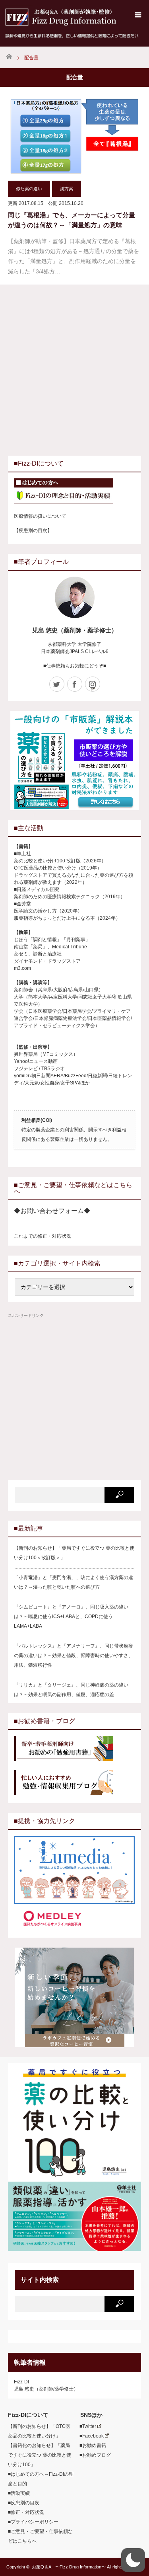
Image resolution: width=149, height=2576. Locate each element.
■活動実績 (19, 2493)
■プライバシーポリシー (33, 2522)
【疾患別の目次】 (33, 530)
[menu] (138, 15)
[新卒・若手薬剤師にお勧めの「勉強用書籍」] (74, 1749)
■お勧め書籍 (90, 2445)
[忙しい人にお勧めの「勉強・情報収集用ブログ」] (74, 1784)
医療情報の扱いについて (40, 516)
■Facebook (89, 2436)
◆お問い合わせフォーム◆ (52, 1211)
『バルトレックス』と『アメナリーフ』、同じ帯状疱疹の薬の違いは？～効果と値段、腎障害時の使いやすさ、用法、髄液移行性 (74, 1656)
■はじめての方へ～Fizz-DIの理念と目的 (41, 2479)
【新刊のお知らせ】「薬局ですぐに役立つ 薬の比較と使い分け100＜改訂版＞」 (74, 1553)
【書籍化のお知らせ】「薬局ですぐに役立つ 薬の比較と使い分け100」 (40, 2455)
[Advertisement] (74, 369)
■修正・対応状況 (26, 2512)
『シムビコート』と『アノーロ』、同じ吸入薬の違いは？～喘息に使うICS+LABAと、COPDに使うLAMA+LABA (71, 1617)
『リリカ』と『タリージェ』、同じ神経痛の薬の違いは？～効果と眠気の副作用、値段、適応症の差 (71, 1690)
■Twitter (85, 2426)
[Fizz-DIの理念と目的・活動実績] (74, 492)
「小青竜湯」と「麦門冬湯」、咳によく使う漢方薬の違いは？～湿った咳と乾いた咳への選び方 (74, 1582)
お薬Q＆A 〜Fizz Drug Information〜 (69, 2567)
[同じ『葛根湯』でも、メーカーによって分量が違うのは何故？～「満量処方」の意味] (74, 137)
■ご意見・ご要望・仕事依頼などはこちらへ (40, 2536)
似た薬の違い (29, 189)
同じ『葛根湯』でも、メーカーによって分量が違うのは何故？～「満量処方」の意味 (72, 220)
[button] (133, 2560)
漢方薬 (67, 189)
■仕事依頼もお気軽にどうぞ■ (75, 666)
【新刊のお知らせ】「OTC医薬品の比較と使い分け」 (39, 2431)
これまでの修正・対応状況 (43, 1236)
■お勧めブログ (93, 2455)
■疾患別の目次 (24, 2503)
